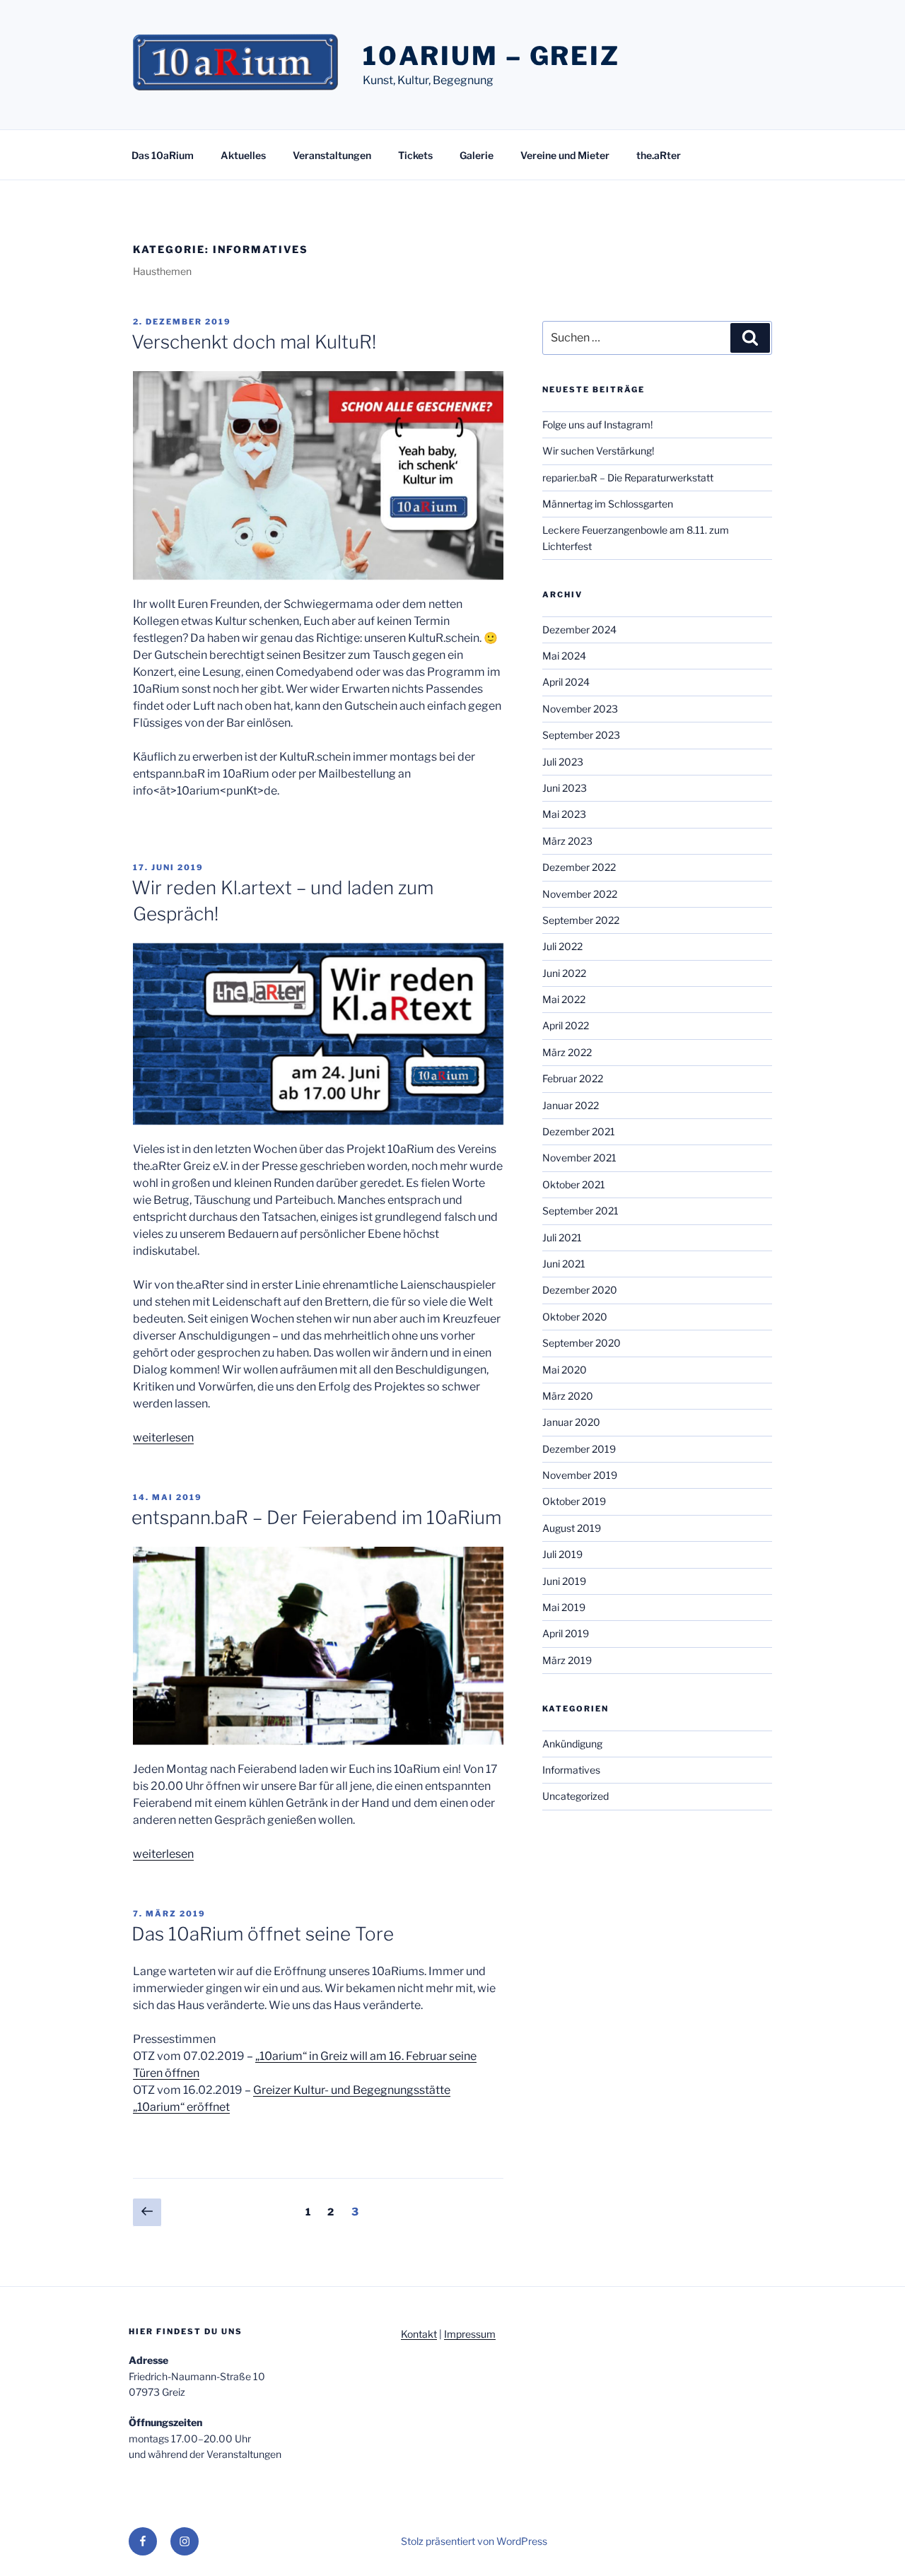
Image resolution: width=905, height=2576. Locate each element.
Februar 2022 (573, 1078)
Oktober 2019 (574, 1501)
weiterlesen (163, 1438)
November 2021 (579, 1158)
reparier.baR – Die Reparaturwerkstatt (628, 478)
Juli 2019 (562, 1554)
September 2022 (581, 920)
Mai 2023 (564, 814)
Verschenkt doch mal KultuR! (254, 342)
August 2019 (572, 1528)
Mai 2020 (565, 1370)
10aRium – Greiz (491, 56)
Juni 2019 (564, 1581)
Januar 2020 (571, 1422)
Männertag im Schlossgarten (608, 504)
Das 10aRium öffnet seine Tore (263, 1934)
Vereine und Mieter (565, 155)
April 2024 (566, 682)
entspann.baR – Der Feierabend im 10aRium (316, 1517)
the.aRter (659, 155)
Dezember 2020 (580, 1290)
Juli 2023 (563, 762)
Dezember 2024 (579, 630)
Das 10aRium (163, 155)
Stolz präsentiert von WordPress (474, 2541)
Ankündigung (572, 1744)
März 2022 (567, 1052)
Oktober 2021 (574, 1184)
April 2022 (566, 1025)
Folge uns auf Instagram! (597, 425)
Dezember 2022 (579, 867)
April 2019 (566, 1633)
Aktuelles (243, 155)
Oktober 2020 (575, 1317)
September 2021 (580, 1211)
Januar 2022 (571, 1105)
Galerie (477, 155)
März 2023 (567, 841)
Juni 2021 (564, 1264)
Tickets (415, 155)
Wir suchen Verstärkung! (598, 451)
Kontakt (419, 2334)
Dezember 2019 (579, 1449)
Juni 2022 (564, 973)
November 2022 (580, 894)
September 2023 (581, 735)
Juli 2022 (562, 946)
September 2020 (582, 1343)
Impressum (470, 2334)
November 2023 (580, 709)
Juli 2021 (562, 1237)
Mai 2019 (564, 1607)
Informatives (571, 1770)
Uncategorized (576, 1796)
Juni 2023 (565, 788)
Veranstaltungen (332, 155)
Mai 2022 (564, 999)
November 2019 (580, 1475)
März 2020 (568, 1396)
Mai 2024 (564, 656)
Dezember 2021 (579, 1131)
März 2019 (567, 1660)
